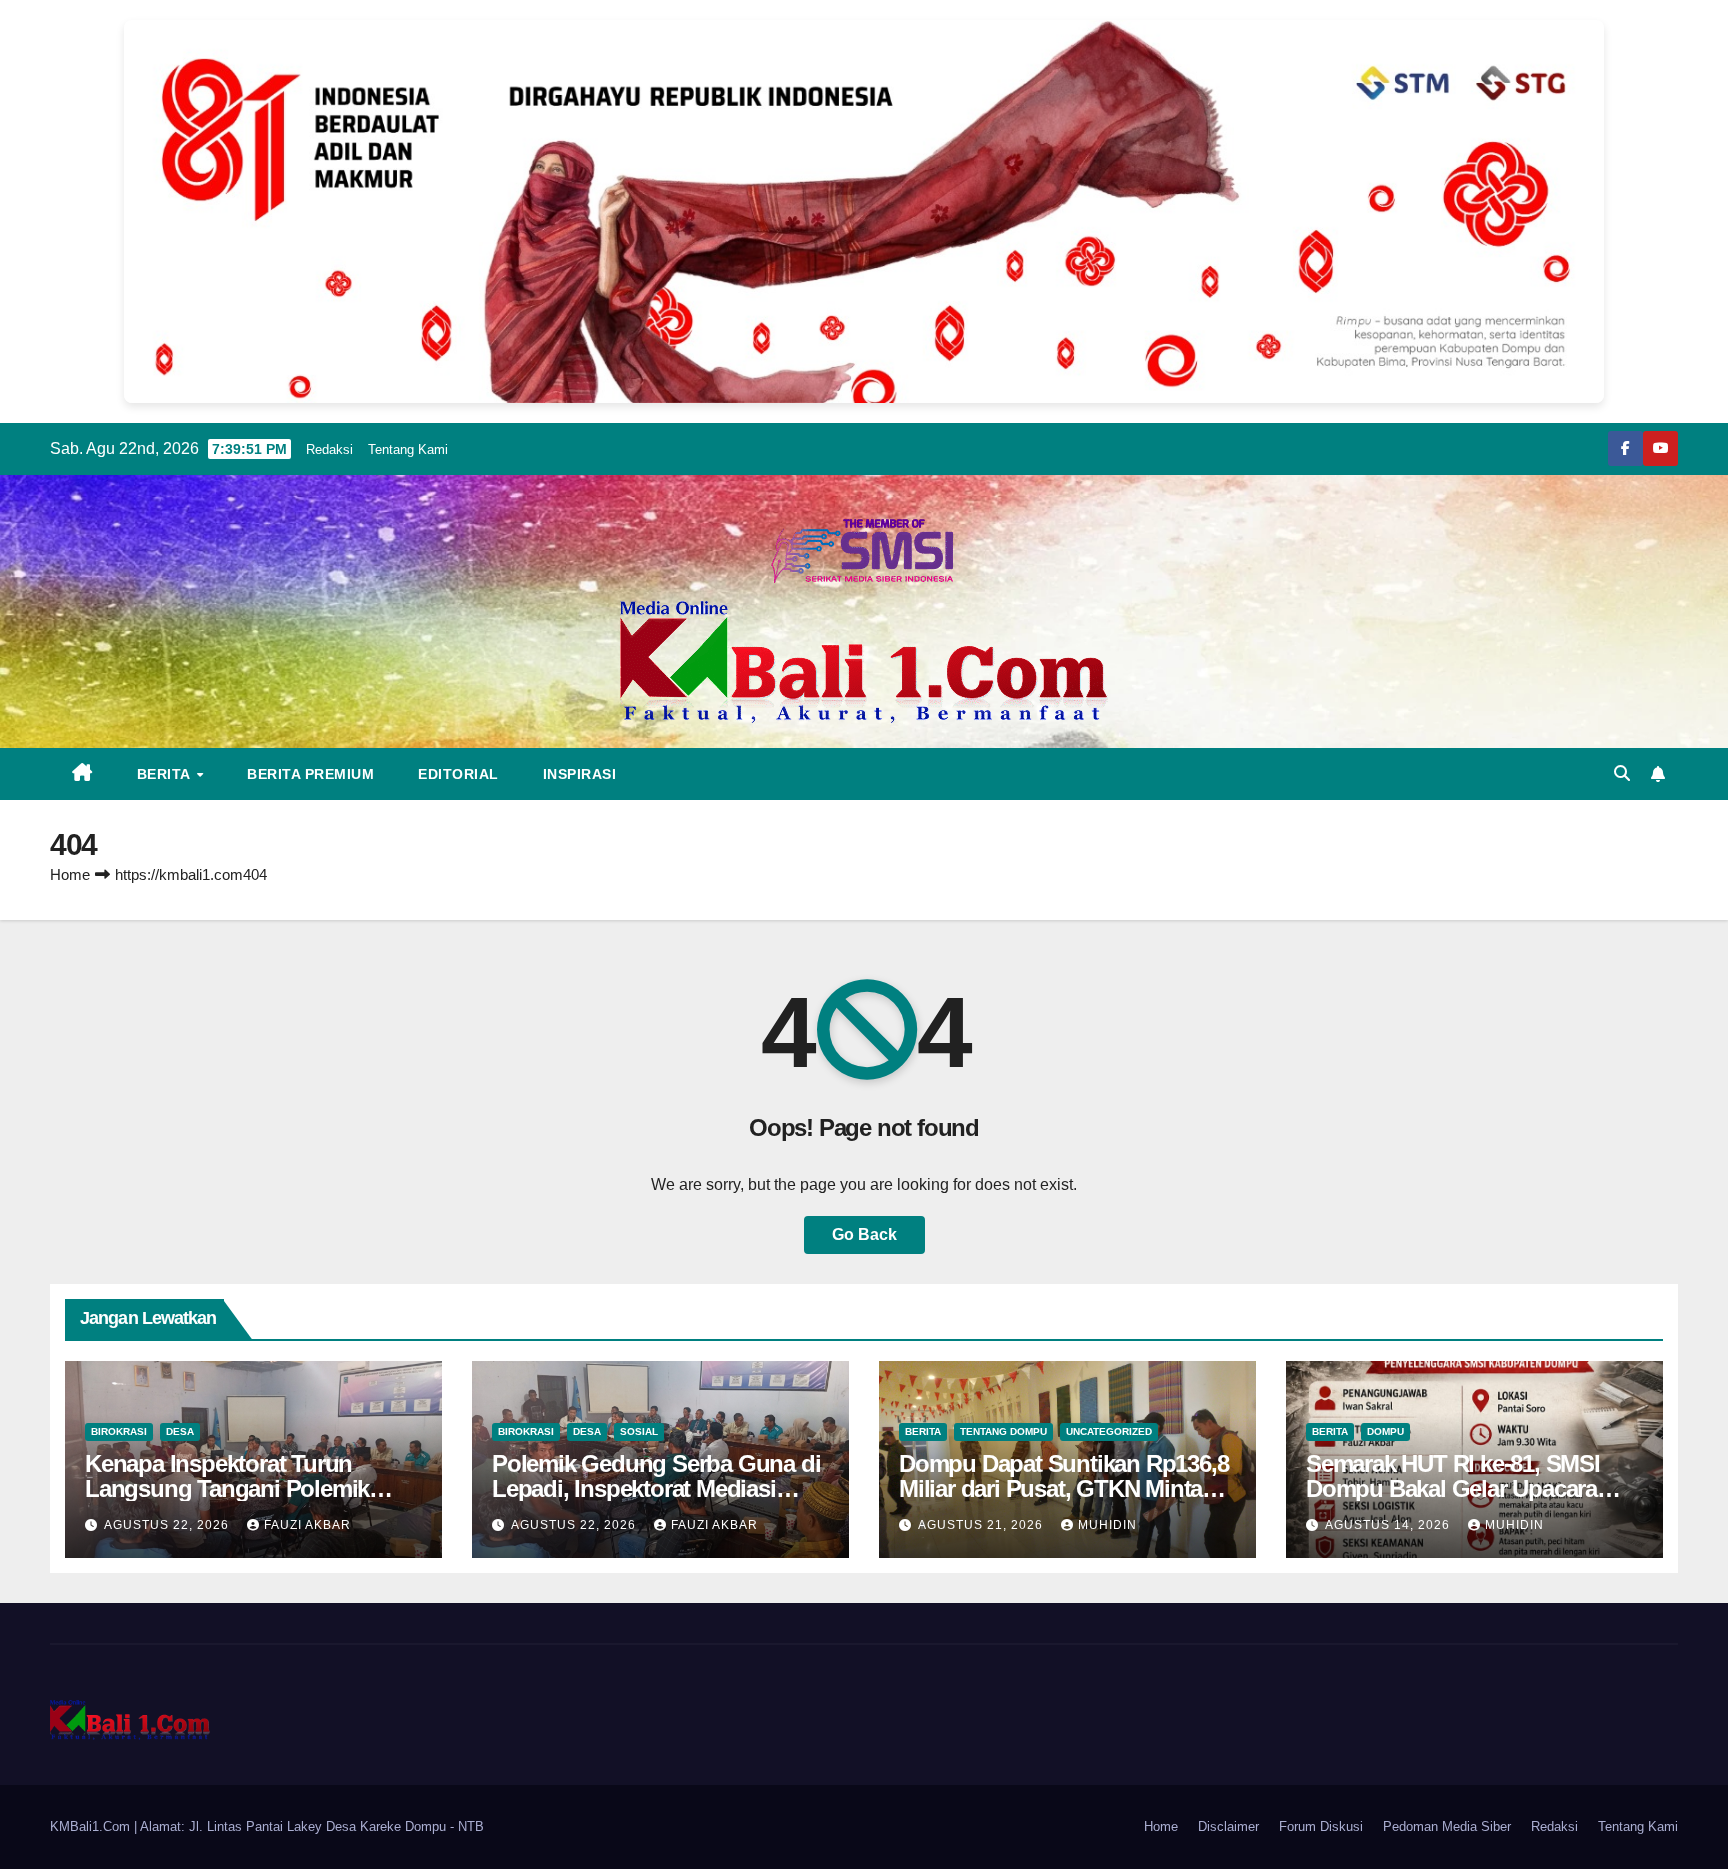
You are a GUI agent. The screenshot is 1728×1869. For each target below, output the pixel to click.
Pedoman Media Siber (1447, 1826)
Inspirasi (580, 774)
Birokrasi (119, 1431)
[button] (1622, 773)
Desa (180, 1431)
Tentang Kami (408, 449)
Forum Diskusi (1321, 1826)
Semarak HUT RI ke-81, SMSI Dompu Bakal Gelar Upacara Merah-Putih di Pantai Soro (1453, 1488)
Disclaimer (1228, 1826)
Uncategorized (1109, 1431)
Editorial (458, 774)
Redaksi (329, 449)
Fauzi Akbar (307, 1525)
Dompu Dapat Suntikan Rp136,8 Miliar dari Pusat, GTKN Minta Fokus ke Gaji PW (1063, 1488)
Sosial (639, 1431)
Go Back (864, 1234)
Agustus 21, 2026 (982, 1525)
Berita (166, 774)
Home (70, 874)
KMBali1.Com (92, 1826)
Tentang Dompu (1003, 1431)
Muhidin (1107, 1525)
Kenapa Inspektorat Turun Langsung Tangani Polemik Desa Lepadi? (227, 1488)
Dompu (1385, 1431)
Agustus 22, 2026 (168, 1525)
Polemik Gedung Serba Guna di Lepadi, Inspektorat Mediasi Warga (656, 1488)
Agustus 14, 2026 (1389, 1525)
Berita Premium (310, 774)
